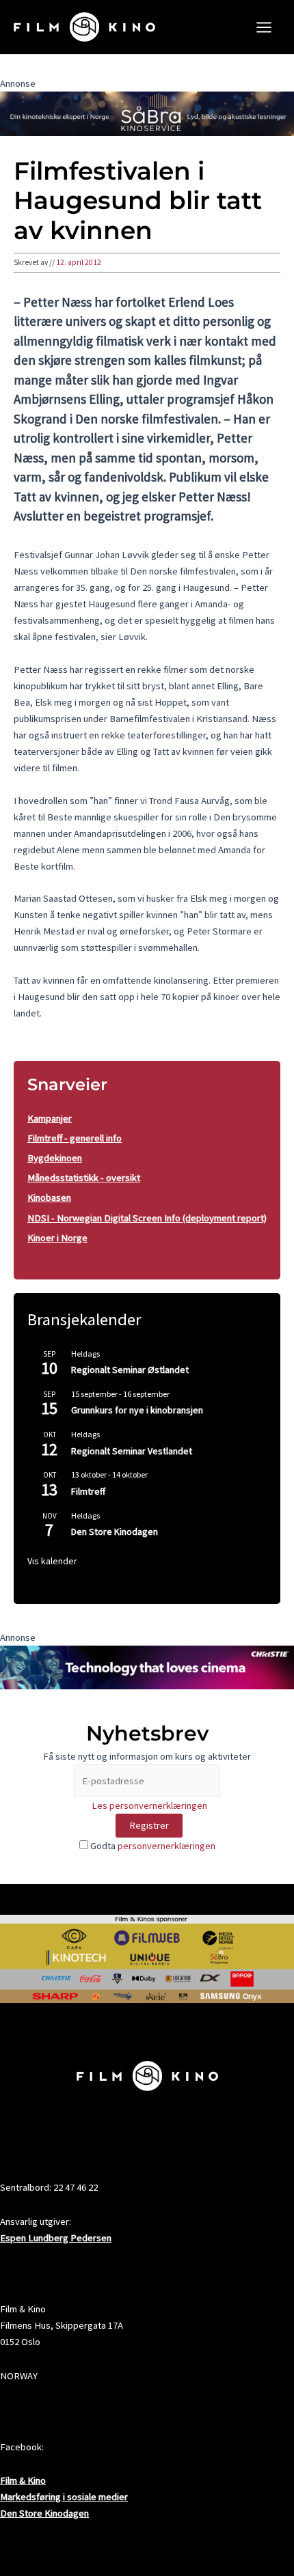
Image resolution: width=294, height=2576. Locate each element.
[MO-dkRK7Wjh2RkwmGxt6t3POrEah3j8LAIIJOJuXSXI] (147, 1667)
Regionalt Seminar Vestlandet (132, 1451)
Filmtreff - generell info (75, 1138)
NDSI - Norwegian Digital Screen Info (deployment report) (147, 1218)
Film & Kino (23, 2480)
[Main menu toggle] (264, 27)
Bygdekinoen (55, 1158)
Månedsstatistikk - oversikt (84, 1178)
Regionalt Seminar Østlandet (130, 1370)
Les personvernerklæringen (149, 1805)
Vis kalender (52, 1561)
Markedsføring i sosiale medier (64, 2497)
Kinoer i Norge (57, 1238)
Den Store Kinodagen (115, 1532)
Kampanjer (50, 1118)
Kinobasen (49, 1197)
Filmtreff (88, 1491)
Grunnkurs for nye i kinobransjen (137, 1410)
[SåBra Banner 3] (147, 113)
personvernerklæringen (166, 1846)
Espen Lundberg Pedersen (56, 2238)
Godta (152, 1846)
